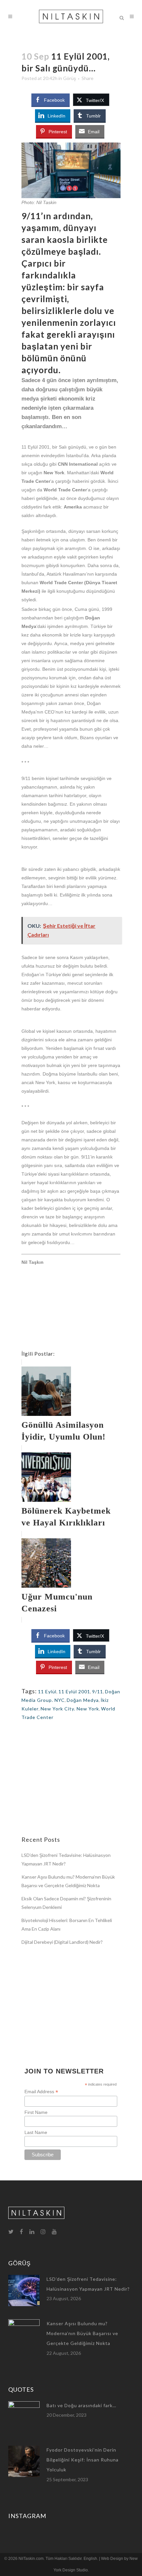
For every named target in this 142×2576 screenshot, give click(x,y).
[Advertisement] (71, 1309)
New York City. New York (70, 1709)
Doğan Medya (83, 1700)
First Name (36, 2112)
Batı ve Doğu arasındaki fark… (81, 2405)
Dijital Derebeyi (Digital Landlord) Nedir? (62, 1942)
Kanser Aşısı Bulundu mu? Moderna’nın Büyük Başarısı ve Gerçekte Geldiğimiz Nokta (82, 2333)
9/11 (98, 1691)
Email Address (41, 2092)
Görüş (70, 78)
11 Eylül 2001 (74, 1691)
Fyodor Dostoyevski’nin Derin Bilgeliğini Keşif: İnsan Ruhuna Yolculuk (83, 2460)
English (90, 2559)
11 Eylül (47, 1691)
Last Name (36, 2132)
